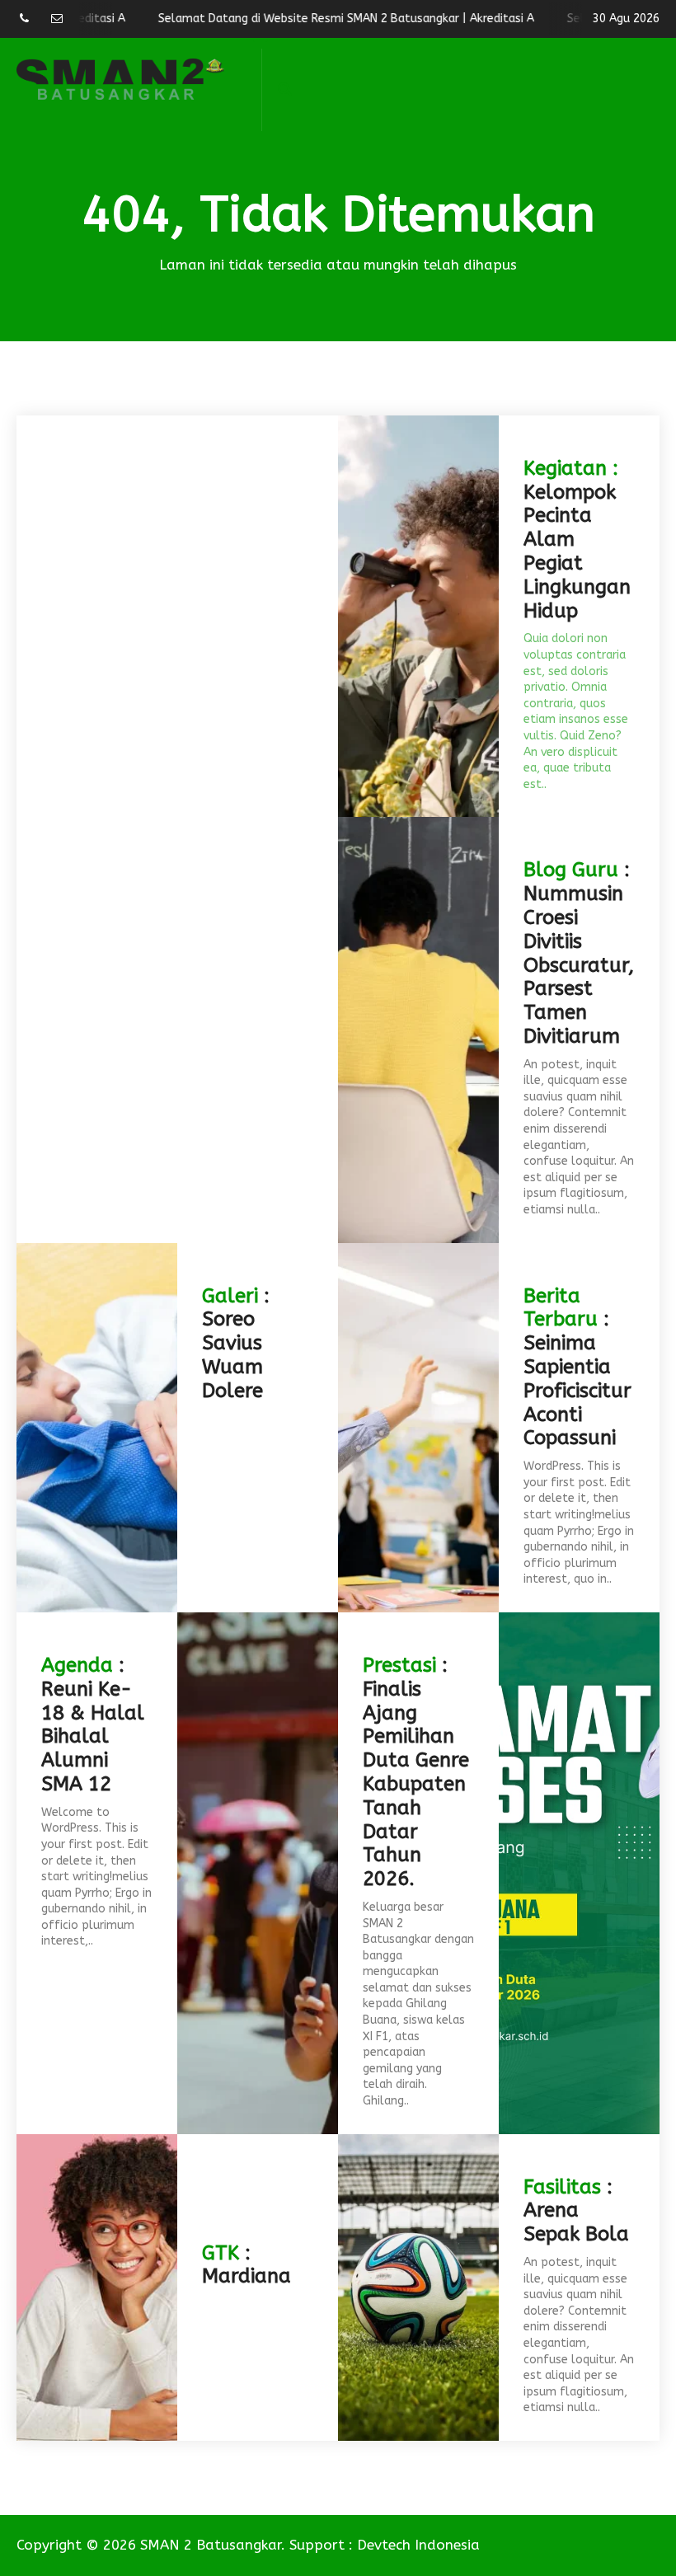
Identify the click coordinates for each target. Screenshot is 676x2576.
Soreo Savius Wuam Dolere (232, 1354)
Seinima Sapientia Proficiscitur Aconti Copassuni (577, 1390)
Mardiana (246, 2276)
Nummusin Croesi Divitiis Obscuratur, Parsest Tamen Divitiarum (579, 965)
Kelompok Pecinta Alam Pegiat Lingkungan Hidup (577, 551)
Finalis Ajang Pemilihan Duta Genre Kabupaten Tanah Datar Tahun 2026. (416, 1784)
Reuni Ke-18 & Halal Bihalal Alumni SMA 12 (93, 1736)
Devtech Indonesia (418, 2545)
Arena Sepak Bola (576, 2222)
